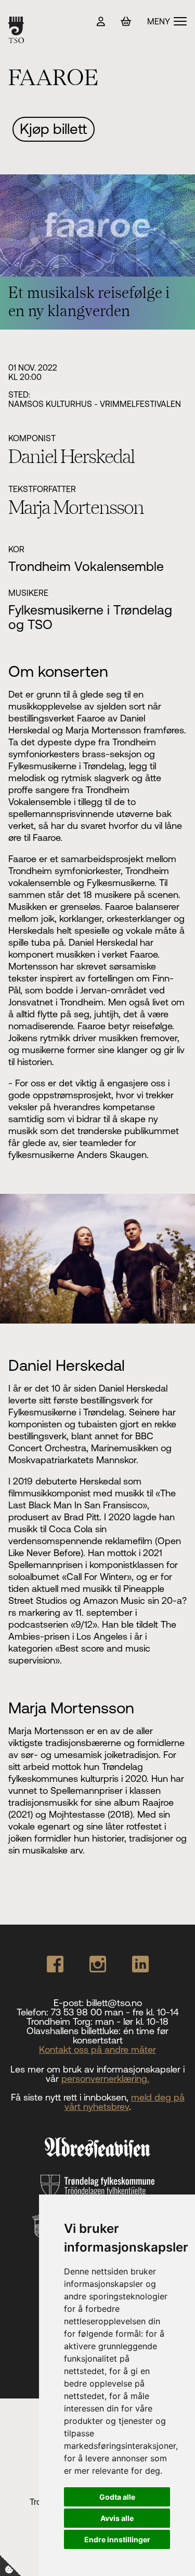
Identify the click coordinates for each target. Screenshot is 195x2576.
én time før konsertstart (121, 2035)
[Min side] (101, 22)
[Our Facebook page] (55, 1964)
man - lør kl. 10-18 (132, 2021)
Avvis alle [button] (117, 2518)
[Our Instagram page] (98, 1964)
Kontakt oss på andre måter (97, 2049)
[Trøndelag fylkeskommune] (97, 2186)
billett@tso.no (114, 2003)
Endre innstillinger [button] (117, 2539)
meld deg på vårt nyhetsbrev (125, 2102)
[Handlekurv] (126, 22)
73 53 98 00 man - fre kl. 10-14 (115, 2012)
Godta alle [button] (117, 2497)
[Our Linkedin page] (140, 1964)
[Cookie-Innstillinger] (10, 2566)
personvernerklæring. (105, 2078)
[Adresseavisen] (97, 2148)
